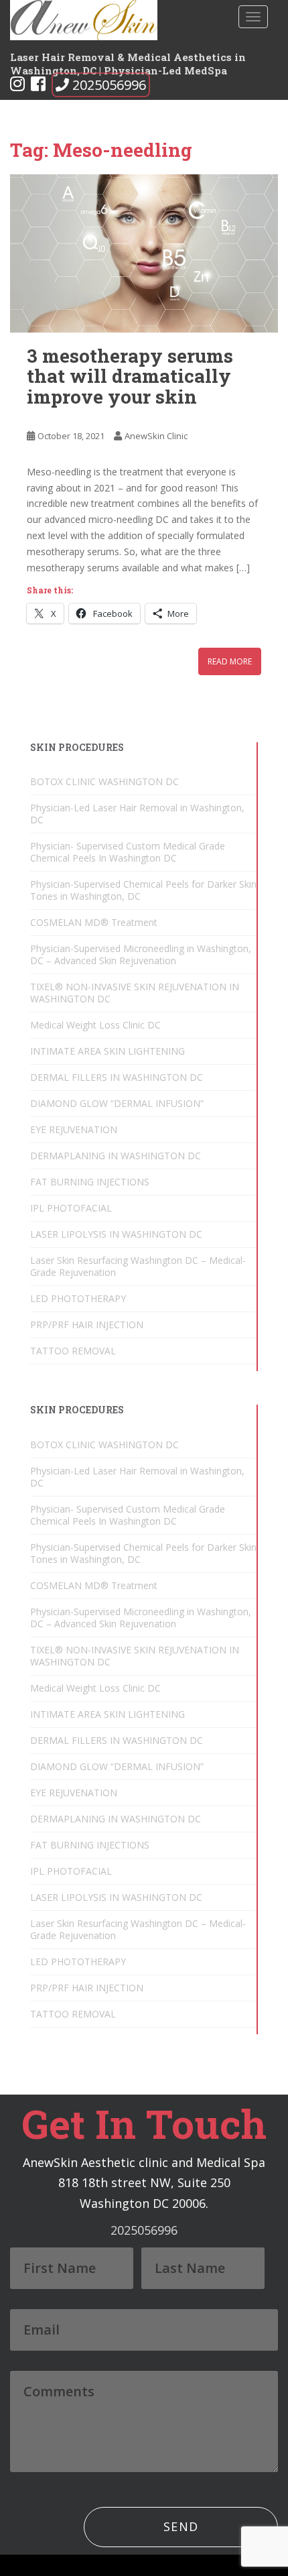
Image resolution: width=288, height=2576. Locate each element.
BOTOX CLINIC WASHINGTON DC (104, 781)
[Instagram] (17, 86)
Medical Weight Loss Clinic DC (95, 1025)
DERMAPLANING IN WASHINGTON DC (116, 1156)
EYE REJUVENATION (74, 1129)
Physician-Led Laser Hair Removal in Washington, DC (137, 814)
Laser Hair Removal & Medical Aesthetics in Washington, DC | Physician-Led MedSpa (128, 62)
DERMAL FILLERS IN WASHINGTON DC (117, 1077)
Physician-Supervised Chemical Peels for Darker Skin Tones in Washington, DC (143, 890)
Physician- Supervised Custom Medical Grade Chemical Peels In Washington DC (128, 852)
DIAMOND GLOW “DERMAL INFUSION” (117, 1103)
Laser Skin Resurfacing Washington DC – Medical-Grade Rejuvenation (138, 1266)
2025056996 (109, 85)
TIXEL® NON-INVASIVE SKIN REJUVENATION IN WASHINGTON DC (135, 993)
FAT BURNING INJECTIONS (90, 1182)
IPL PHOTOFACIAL (71, 1208)
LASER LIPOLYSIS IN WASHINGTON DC (116, 1234)
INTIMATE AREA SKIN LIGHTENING (107, 1051)
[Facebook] (38, 86)
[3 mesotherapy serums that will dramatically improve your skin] (144, 253)
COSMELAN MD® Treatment (94, 922)
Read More (230, 661)
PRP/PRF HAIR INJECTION (87, 1325)
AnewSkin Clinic (156, 436)
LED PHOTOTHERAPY (78, 1298)
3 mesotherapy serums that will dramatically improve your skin (130, 376)
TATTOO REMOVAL (73, 1351)
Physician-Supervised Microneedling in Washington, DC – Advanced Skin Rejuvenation (141, 954)
